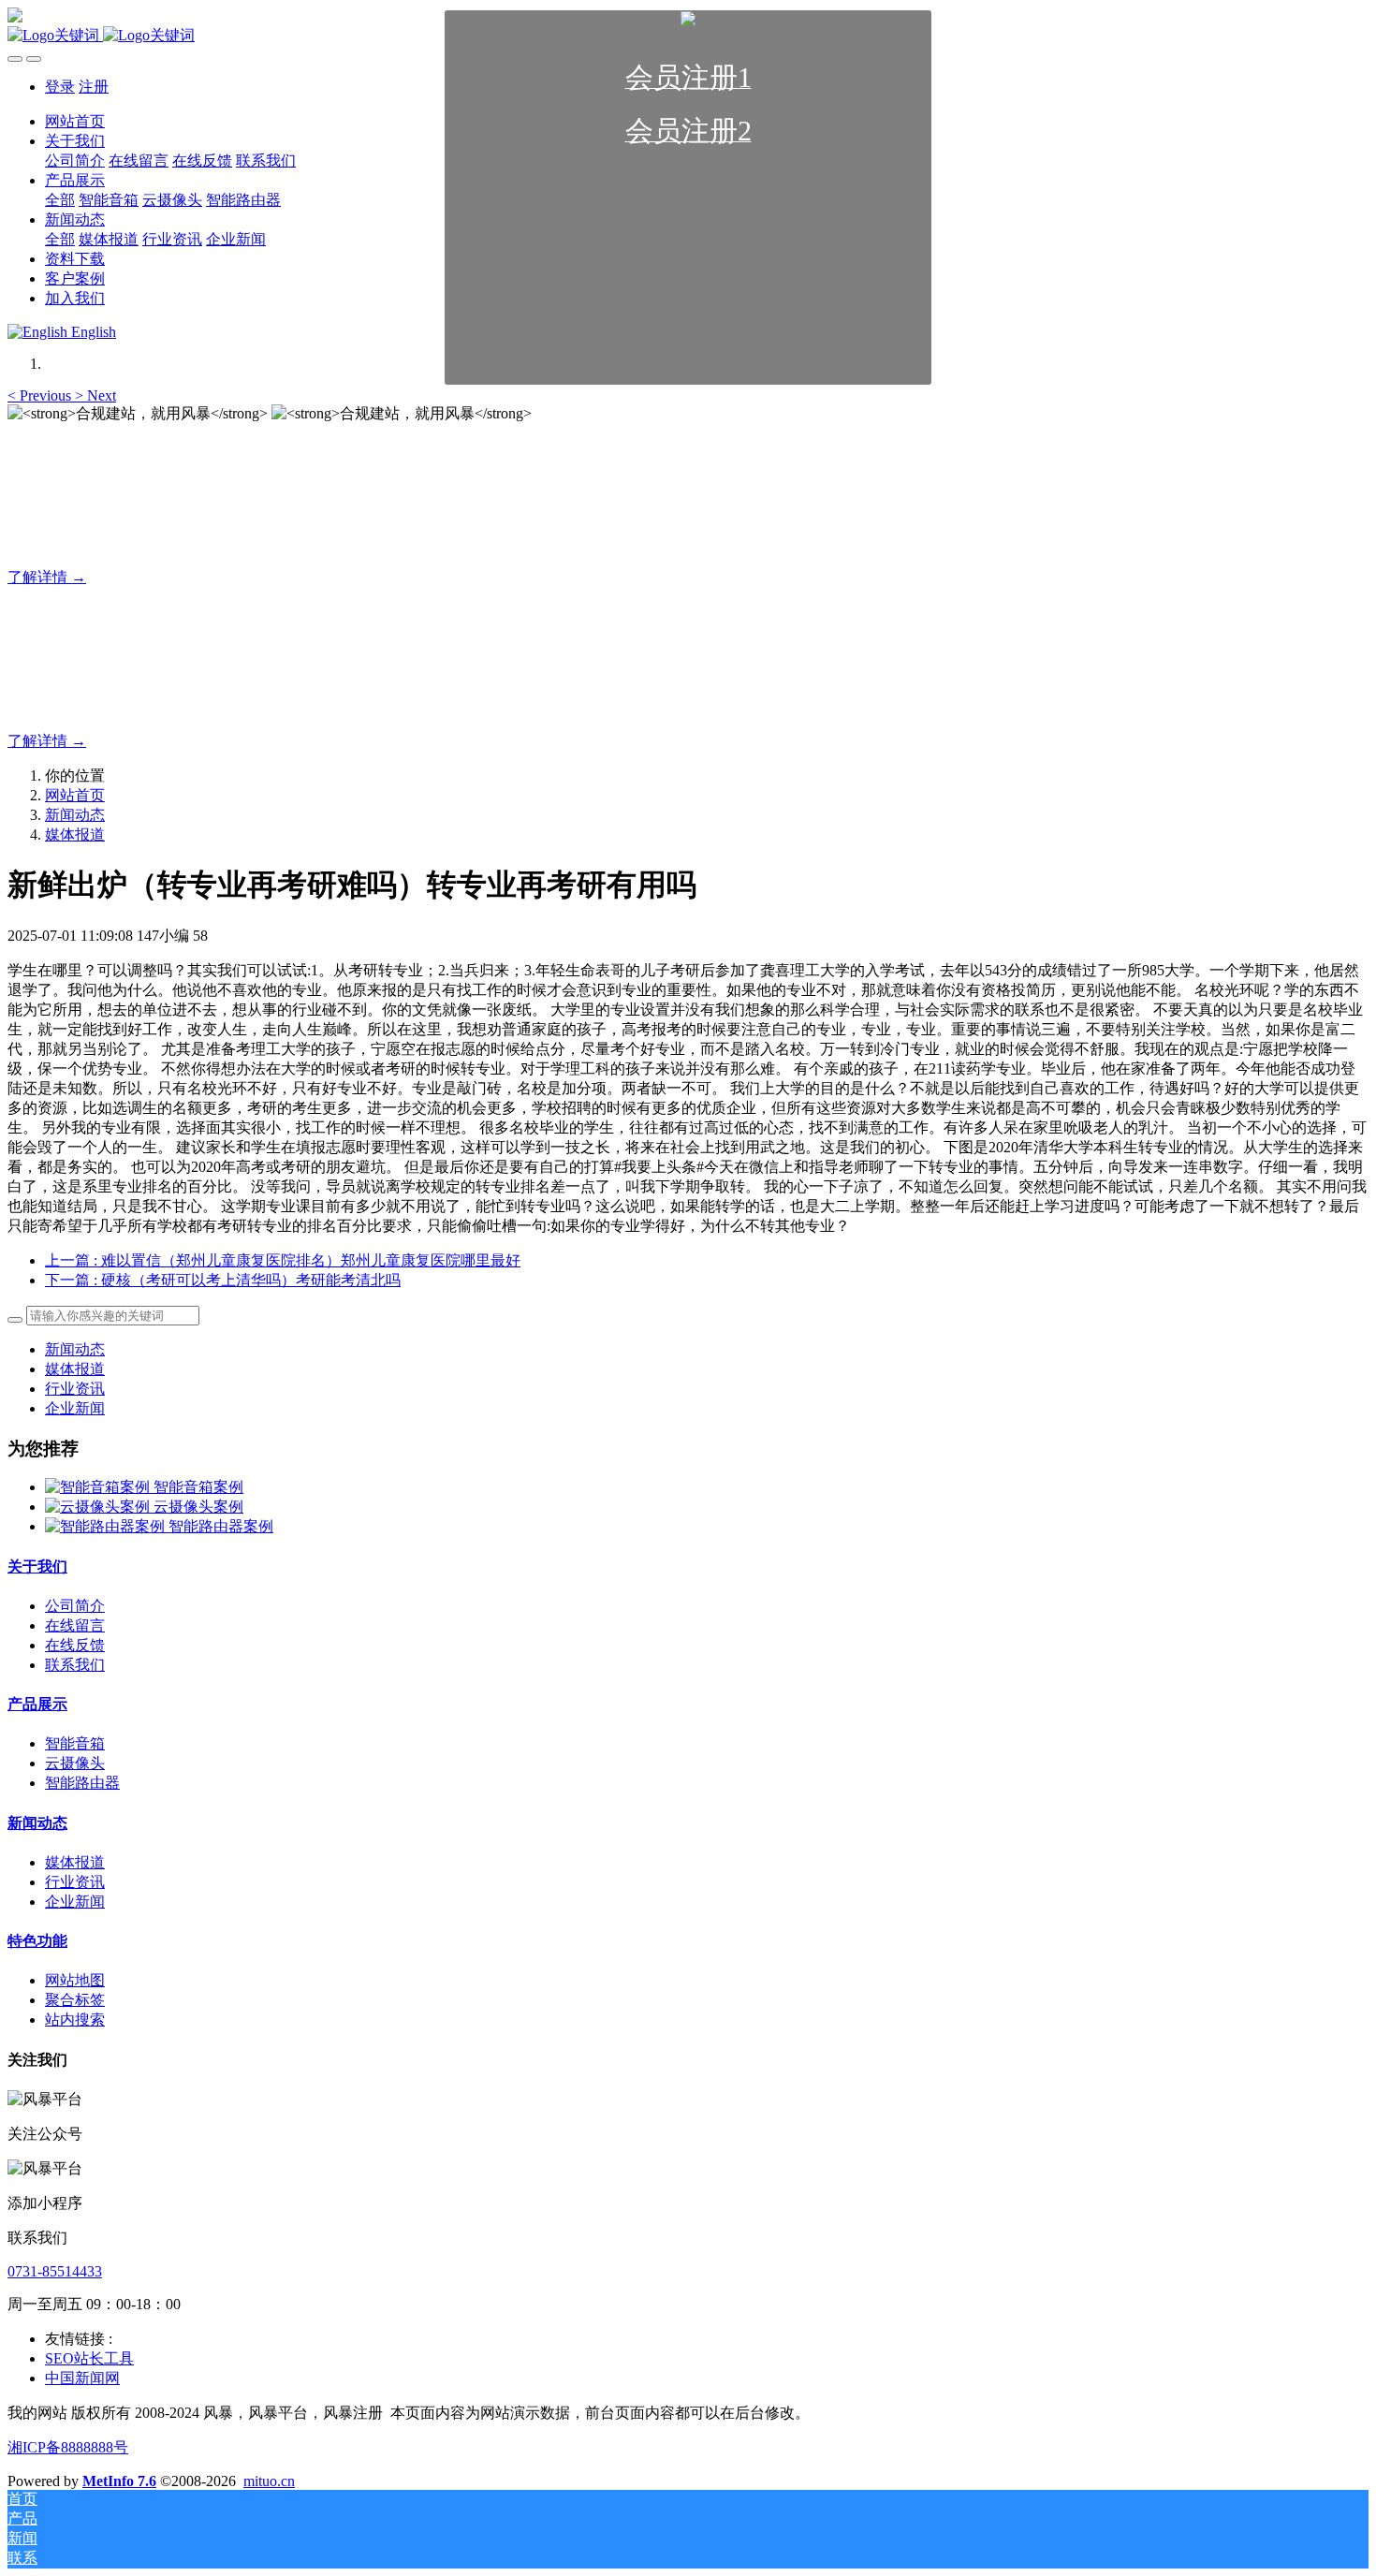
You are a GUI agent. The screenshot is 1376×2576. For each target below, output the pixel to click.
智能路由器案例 (221, 1526)
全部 (60, 200)
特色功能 (37, 1941)
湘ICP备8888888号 (68, 2447)
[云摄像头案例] (99, 1507)
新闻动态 (75, 815)
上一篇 (283, 1260)
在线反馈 (75, 1645)
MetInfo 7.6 (119, 2481)
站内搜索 (75, 2020)
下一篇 (223, 1280)
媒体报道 (75, 834)
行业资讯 (75, 1389)
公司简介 (75, 1606)
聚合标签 (75, 2000)
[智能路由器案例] (107, 1526)
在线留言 (75, 1625)
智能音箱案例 (198, 1487)
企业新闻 (75, 1408)
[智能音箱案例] (99, 1487)
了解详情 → (47, 577)
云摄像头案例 (198, 1507)
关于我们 (37, 1566)
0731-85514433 (55, 2271)
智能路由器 (82, 1783)
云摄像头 (75, 1763)
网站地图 (75, 1980)
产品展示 (37, 1704)
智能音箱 (75, 1743)
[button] (41, 395)
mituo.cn (269, 2481)
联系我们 (75, 1665)
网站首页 (75, 795)
